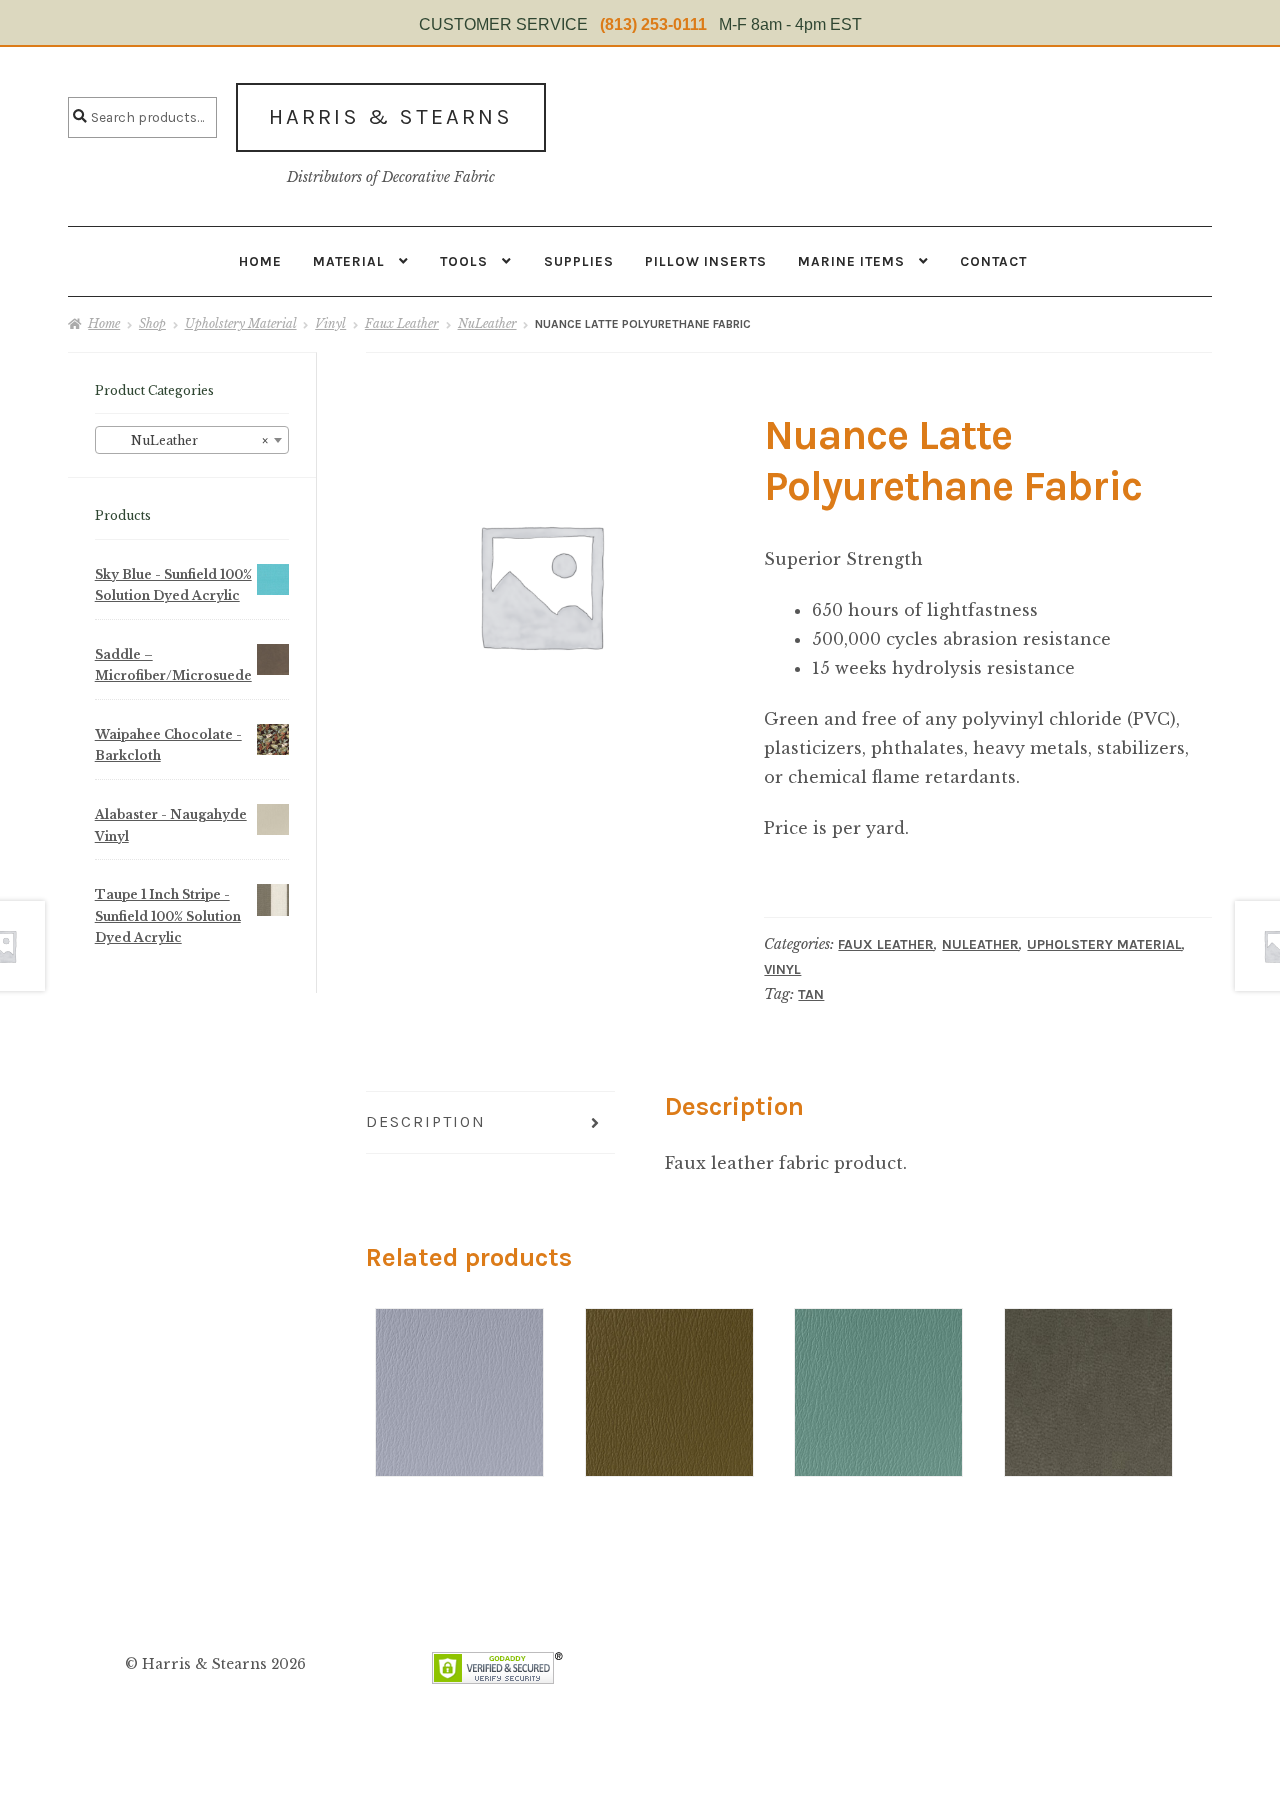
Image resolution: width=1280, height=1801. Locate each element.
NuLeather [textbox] (186, 440)
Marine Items (851, 261)
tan (811, 994)
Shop (152, 323)
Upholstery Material (241, 323)
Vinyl (330, 323)
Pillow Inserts (706, 261)
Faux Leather (402, 323)
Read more (459, 1358)
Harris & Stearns (391, 117)
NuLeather (487, 323)
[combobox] (192, 440)
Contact (993, 261)
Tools (464, 261)
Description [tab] (426, 1121)
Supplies (579, 261)
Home (260, 261)
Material (349, 261)
